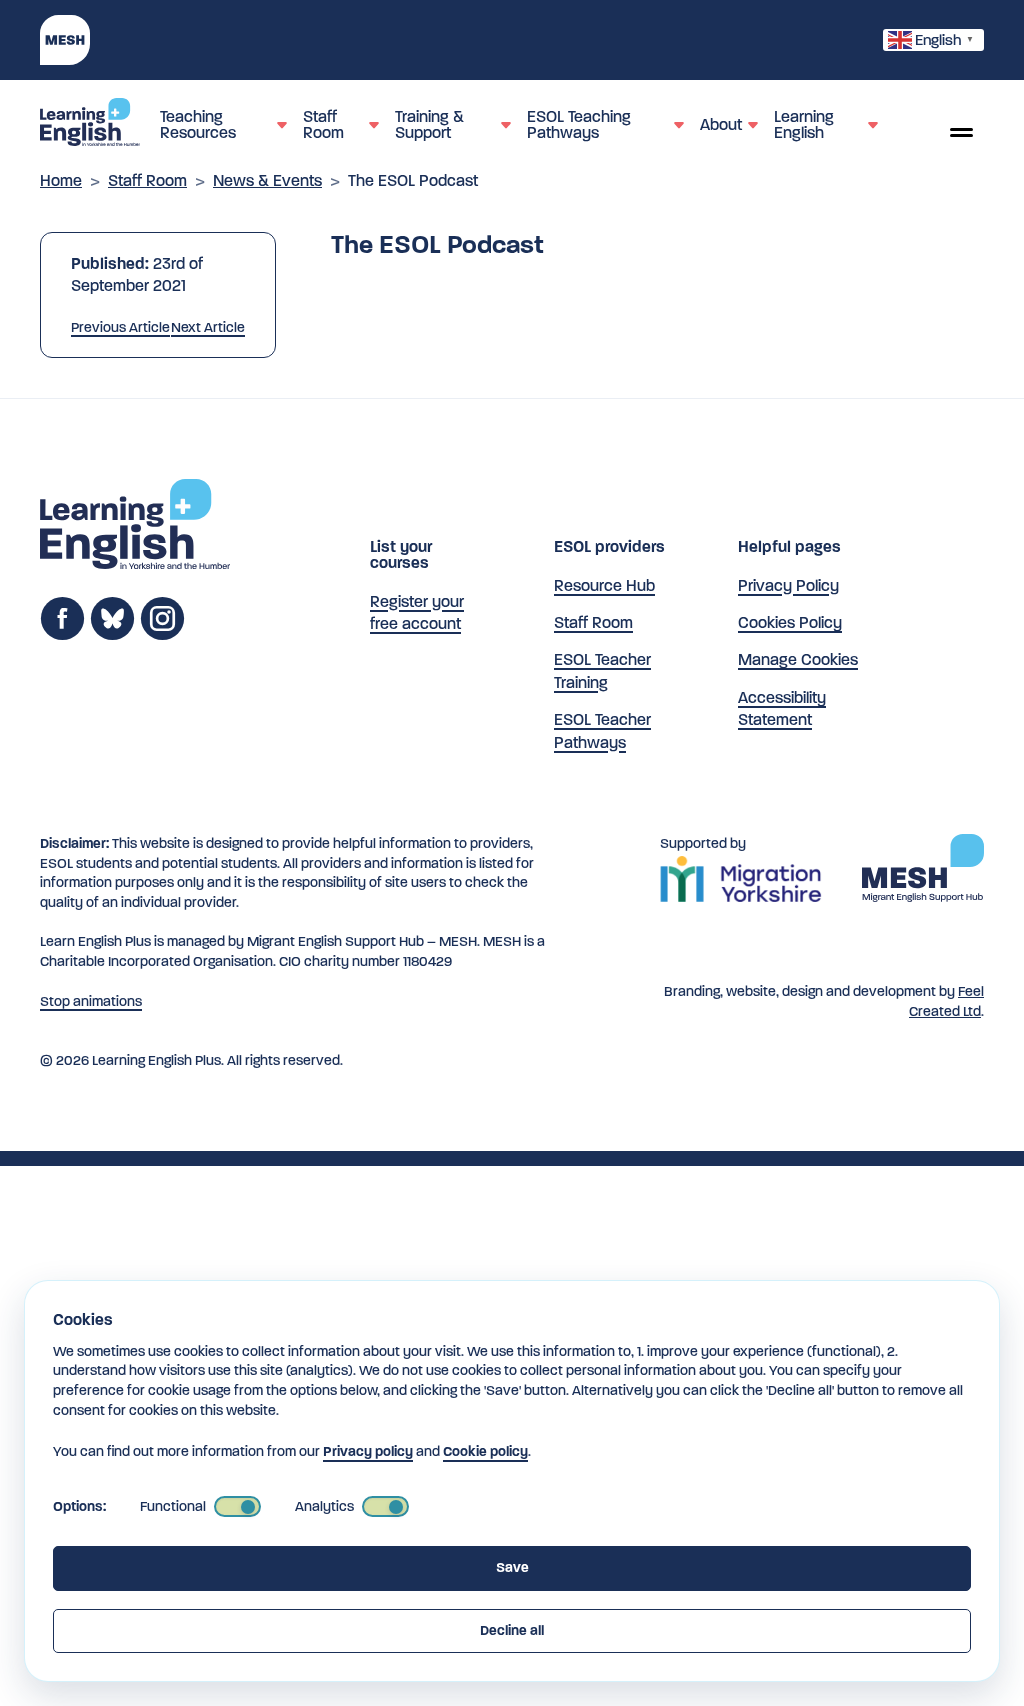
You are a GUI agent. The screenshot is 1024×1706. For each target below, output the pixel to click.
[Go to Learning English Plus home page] (135, 527)
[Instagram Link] (162, 635)
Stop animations (91, 1001)
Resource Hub (604, 585)
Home (61, 180)
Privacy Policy (788, 585)
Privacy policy (368, 1451)
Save (512, 1567)
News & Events (267, 180)
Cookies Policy (790, 622)
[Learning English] (90, 125)
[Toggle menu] (961, 132)
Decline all (512, 1630)
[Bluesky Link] (112, 635)
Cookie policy (485, 1451)
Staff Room (147, 180)
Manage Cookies (798, 659)
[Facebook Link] (62, 635)
